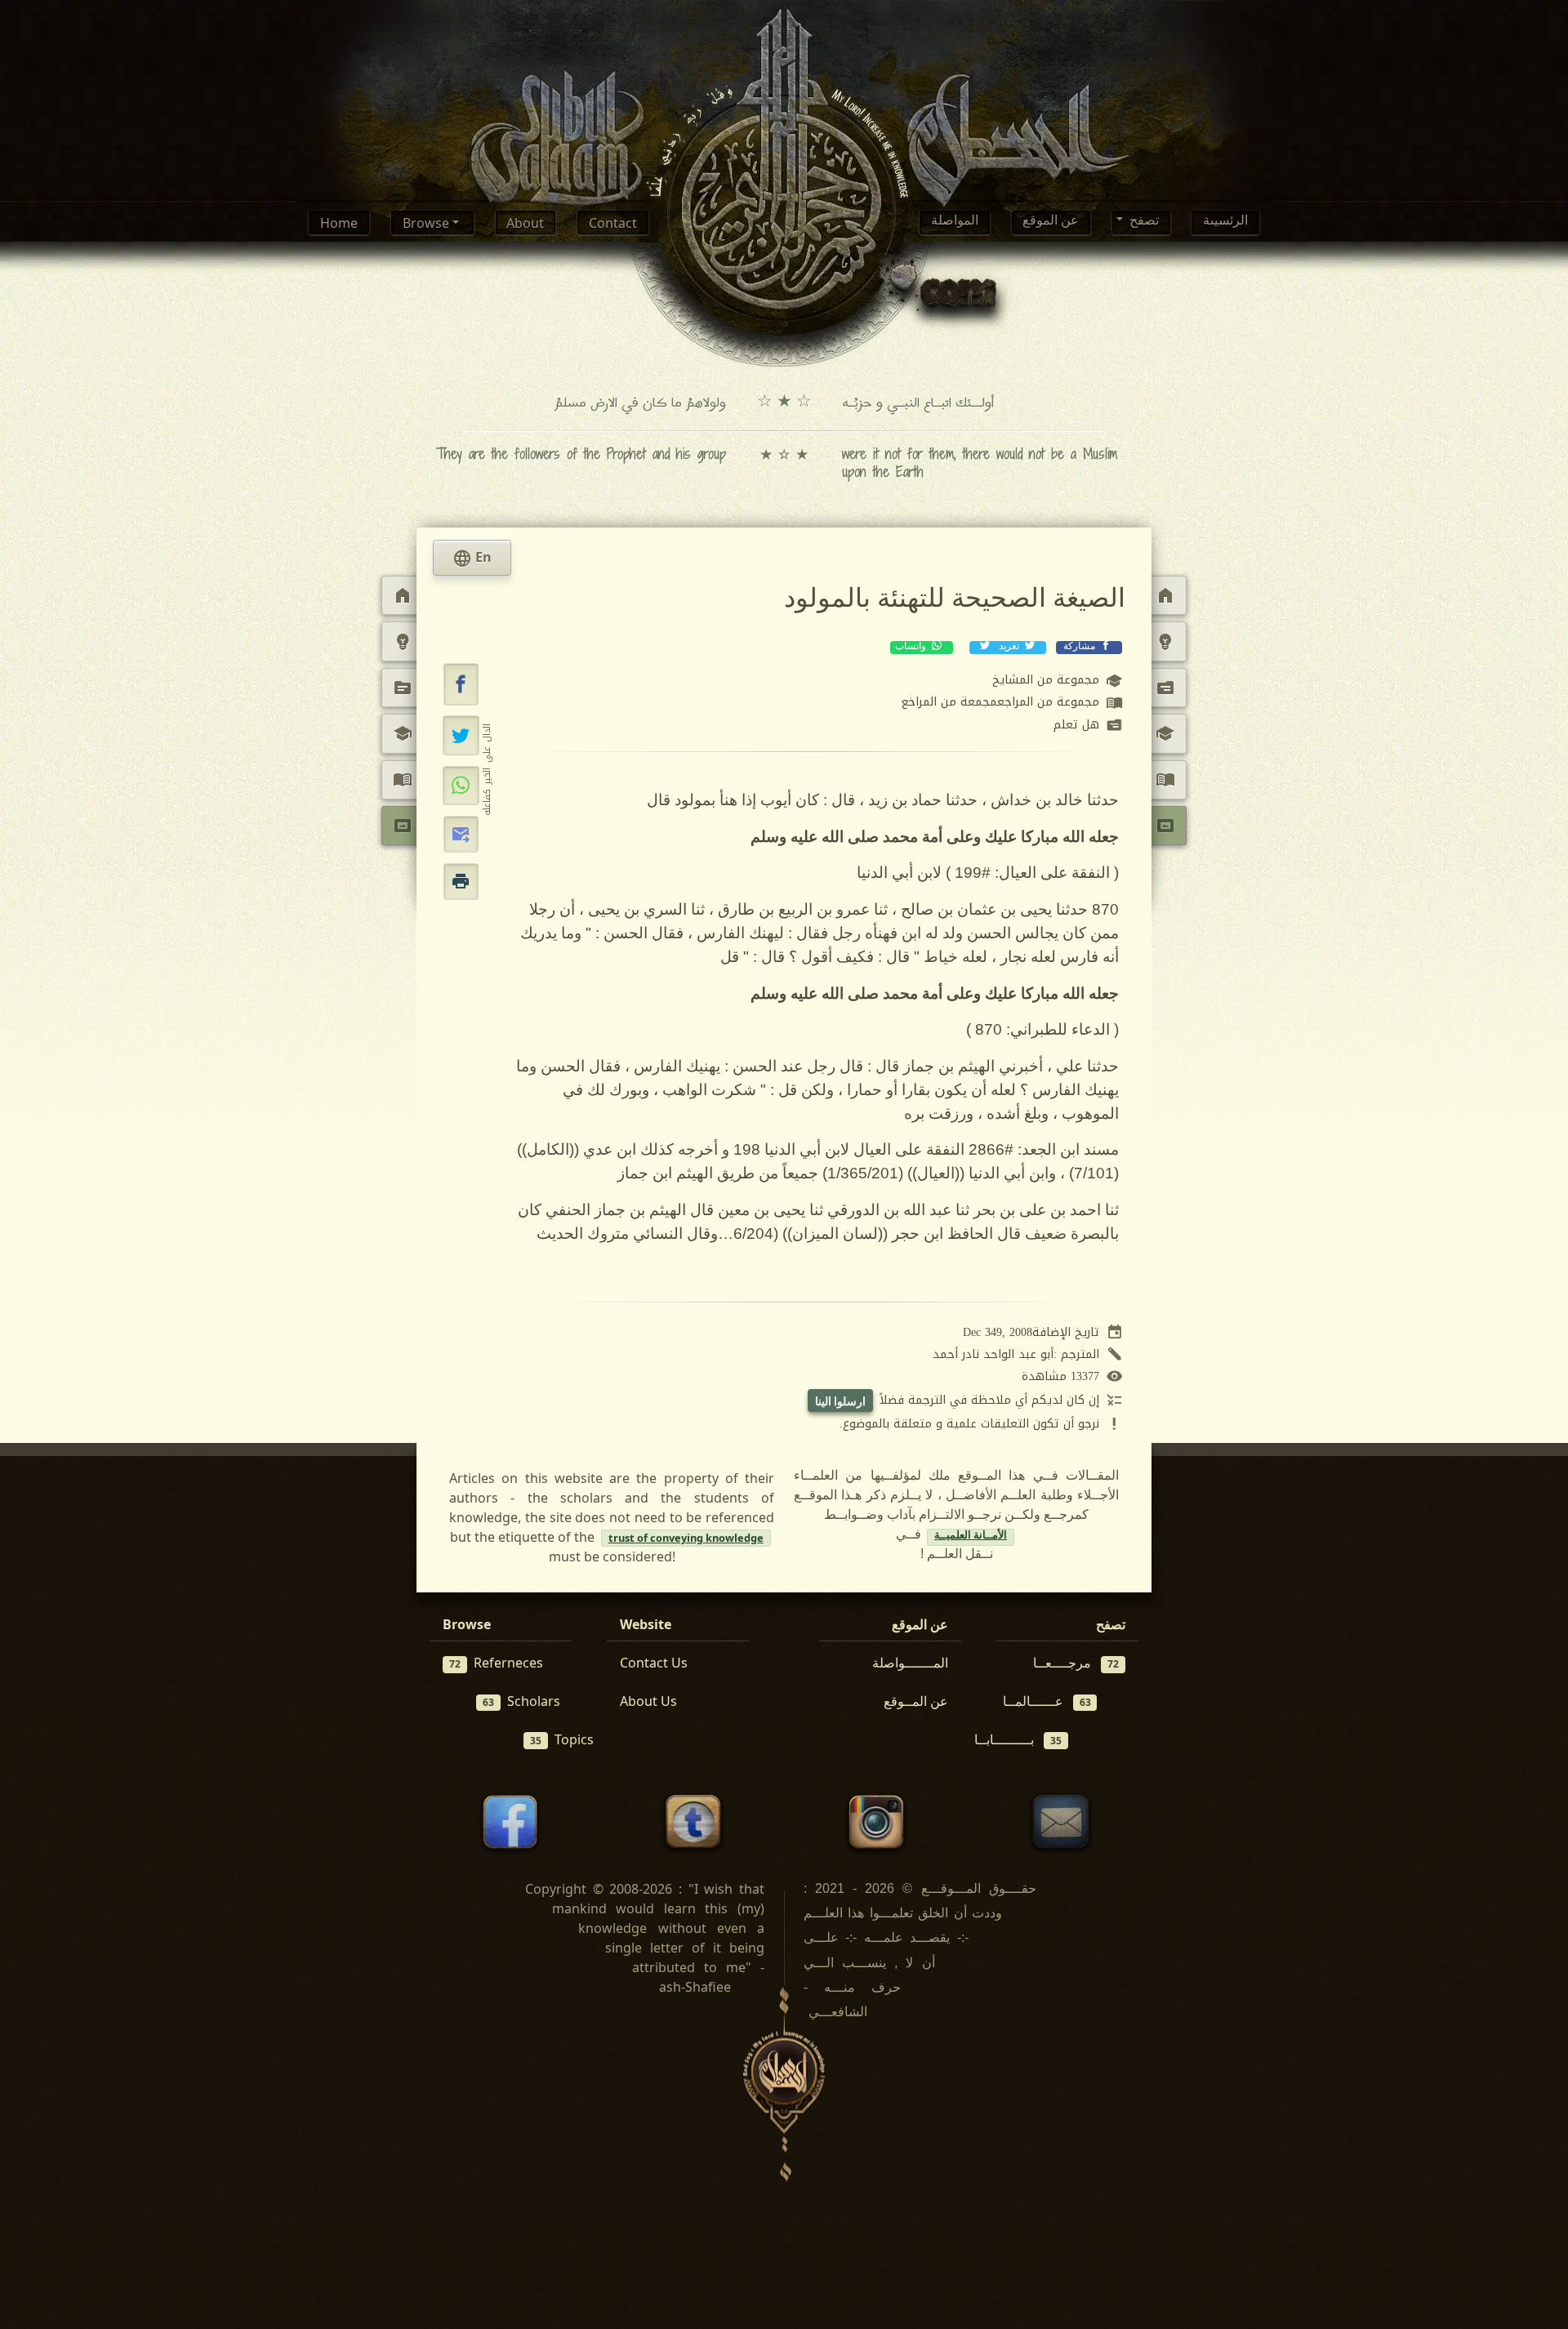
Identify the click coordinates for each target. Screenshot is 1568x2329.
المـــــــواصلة (910, 1663)
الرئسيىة (1225, 223)
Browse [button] (428, 223)
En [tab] (472, 559)
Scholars (521, 1701)
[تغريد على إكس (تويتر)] (461, 735)
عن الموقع (1051, 223)
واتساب (912, 648)
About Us (648, 1701)
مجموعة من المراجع (1012, 703)
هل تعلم (1088, 726)
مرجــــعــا (1076, 1663)
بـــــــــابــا (1018, 1739)
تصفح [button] (1143, 223)
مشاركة (1079, 648)
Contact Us (654, 1663)
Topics (562, 1739)
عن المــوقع (916, 1701)
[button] (461, 684)
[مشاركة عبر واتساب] (461, 786)
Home (339, 223)
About (525, 223)
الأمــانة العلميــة (971, 1537)
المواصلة (955, 223)
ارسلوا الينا (840, 1401)
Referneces (496, 1663)
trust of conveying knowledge (686, 1538)
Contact (613, 223)
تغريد (1009, 648)
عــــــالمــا (1047, 1701)
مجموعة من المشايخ (1058, 681)
